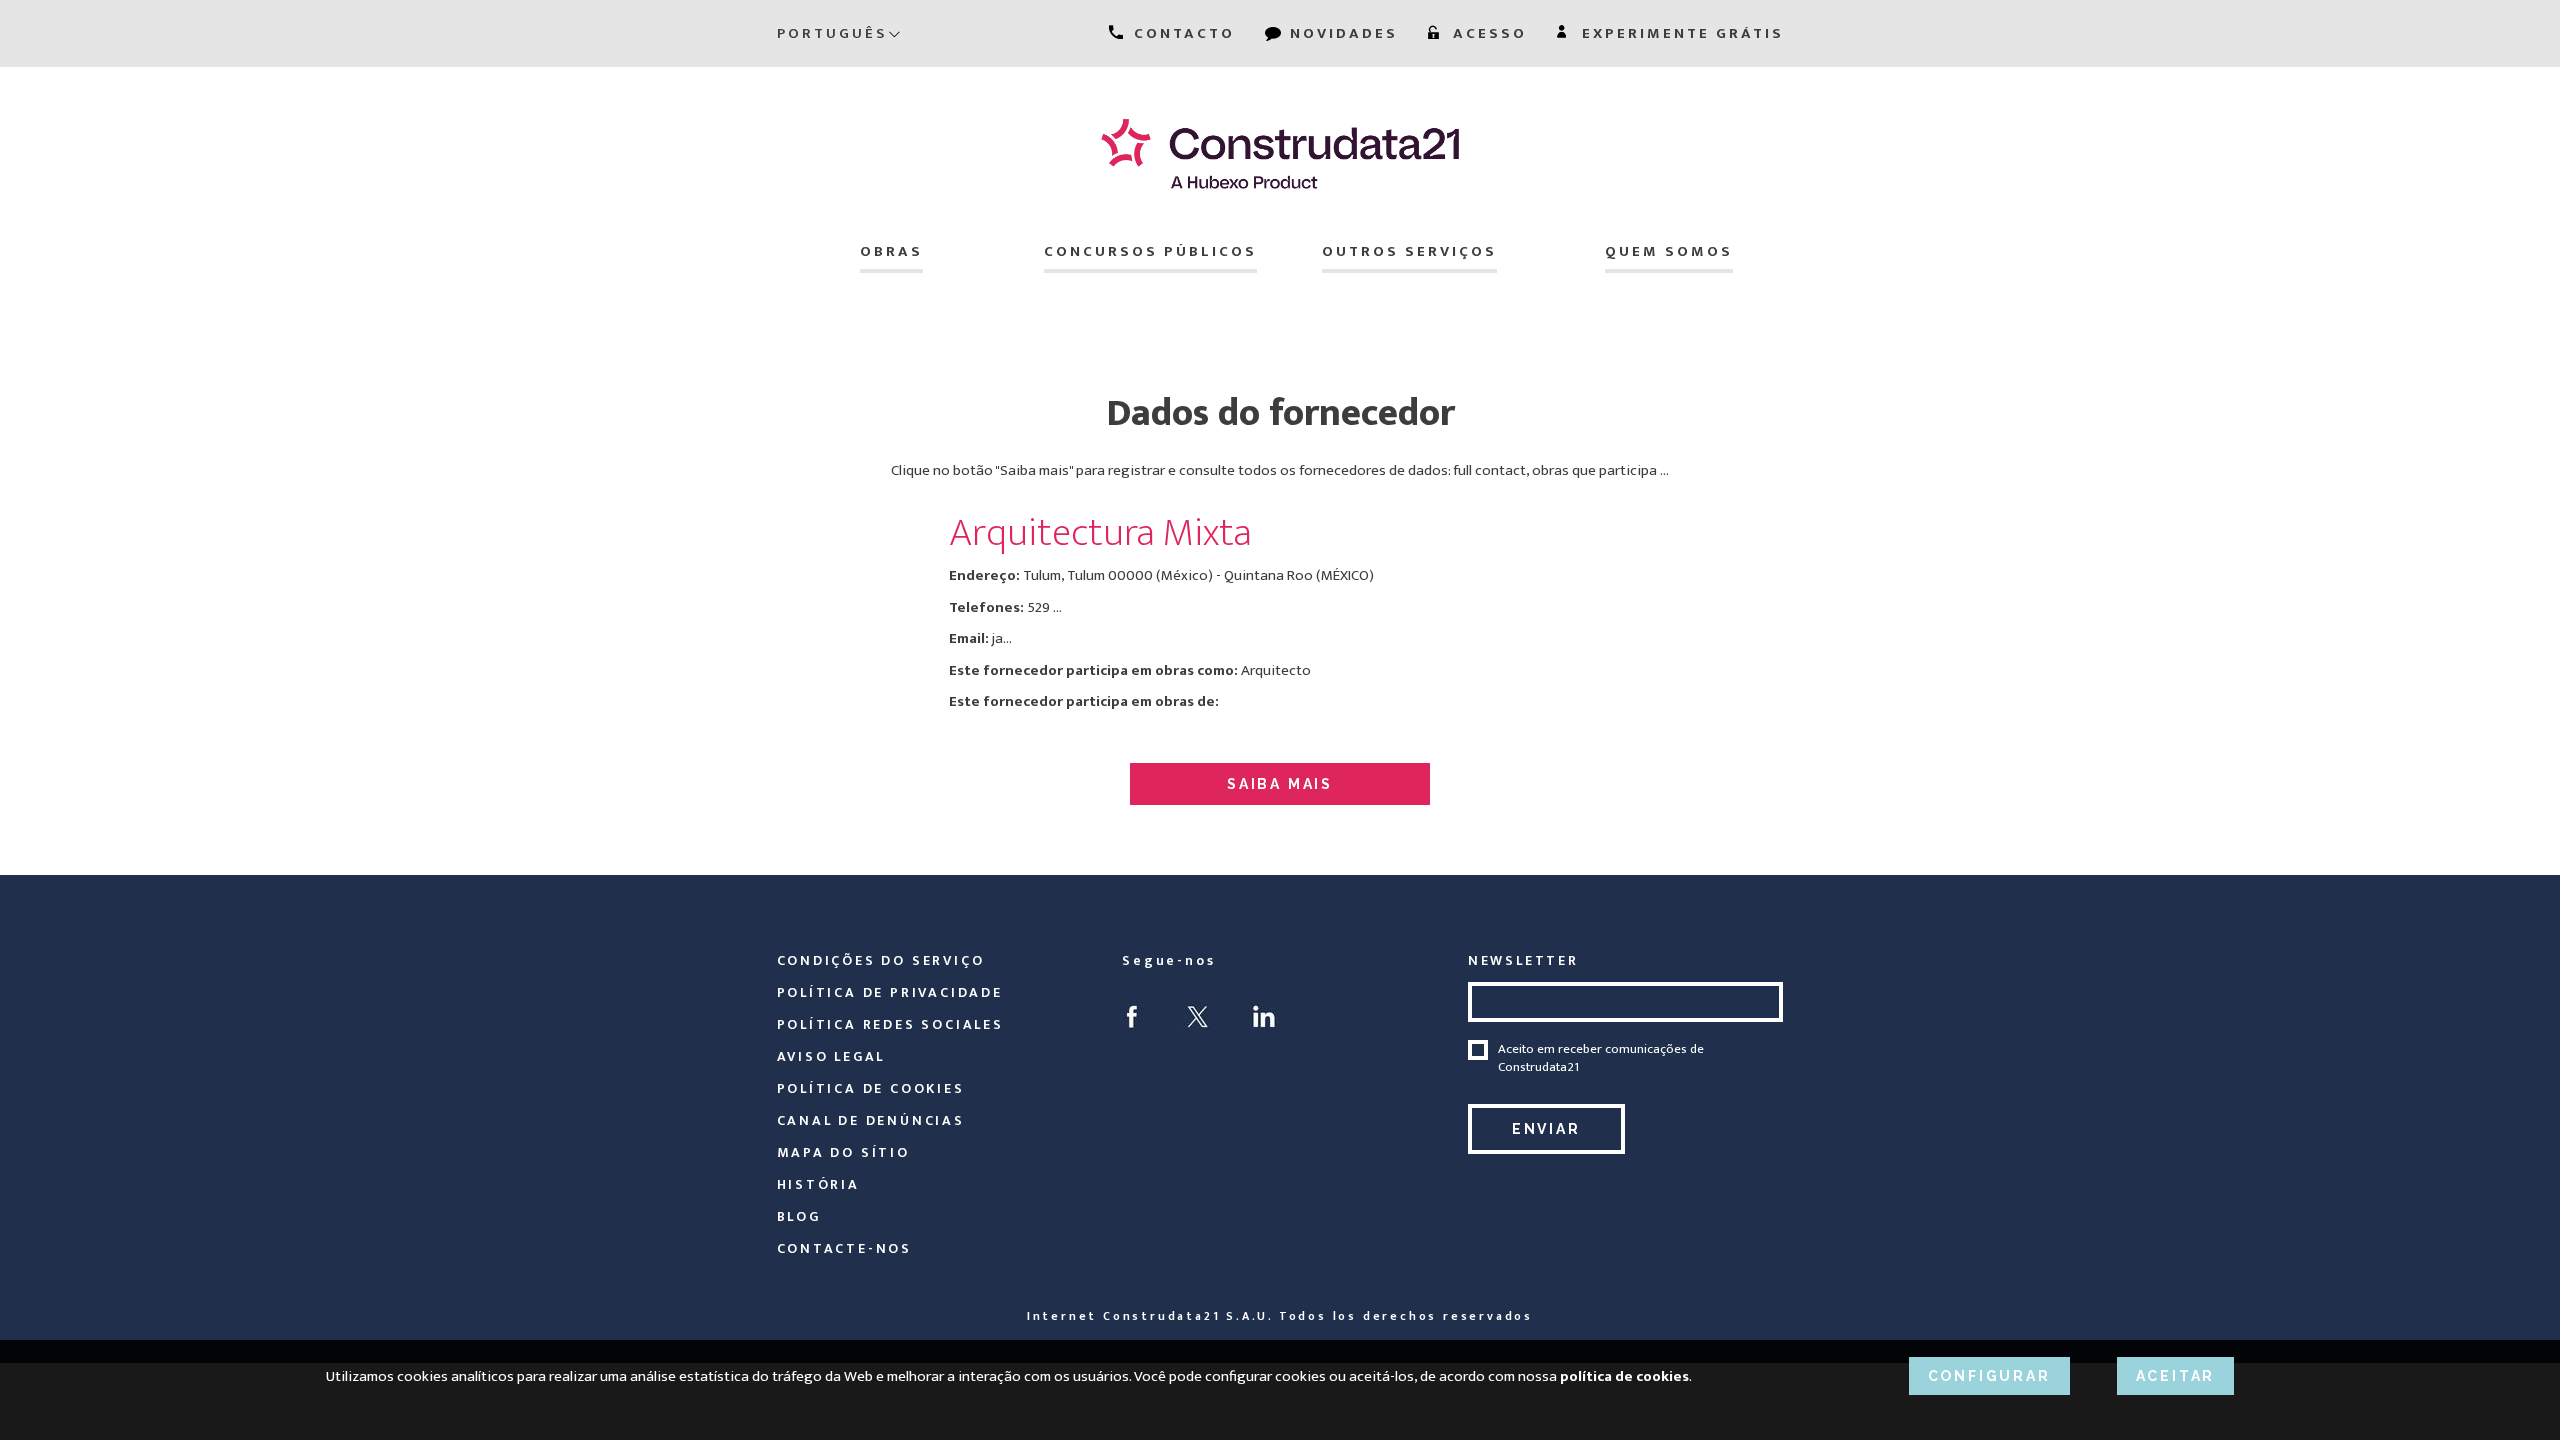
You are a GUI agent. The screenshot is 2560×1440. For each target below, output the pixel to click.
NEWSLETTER (1523, 960)
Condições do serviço (881, 960)
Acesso (1487, 33)
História (818, 1184)
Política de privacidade (890, 992)
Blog (799, 1216)
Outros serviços (1409, 251)
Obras (891, 251)
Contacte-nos (845, 1248)
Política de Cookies (871, 1088)
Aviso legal (831, 1056)
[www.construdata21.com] (1280, 153)
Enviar (1546, 1129)
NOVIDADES (1341, 33)
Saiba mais (1280, 784)
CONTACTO (1181, 33)
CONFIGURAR (1989, 1376)
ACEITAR (2176, 1376)
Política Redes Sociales (890, 1024)
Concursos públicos (1150, 251)
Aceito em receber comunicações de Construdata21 (1601, 1058)
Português (832, 33)
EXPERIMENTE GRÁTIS (1680, 33)
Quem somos (1669, 251)
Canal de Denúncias (871, 1120)
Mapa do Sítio (843, 1152)
